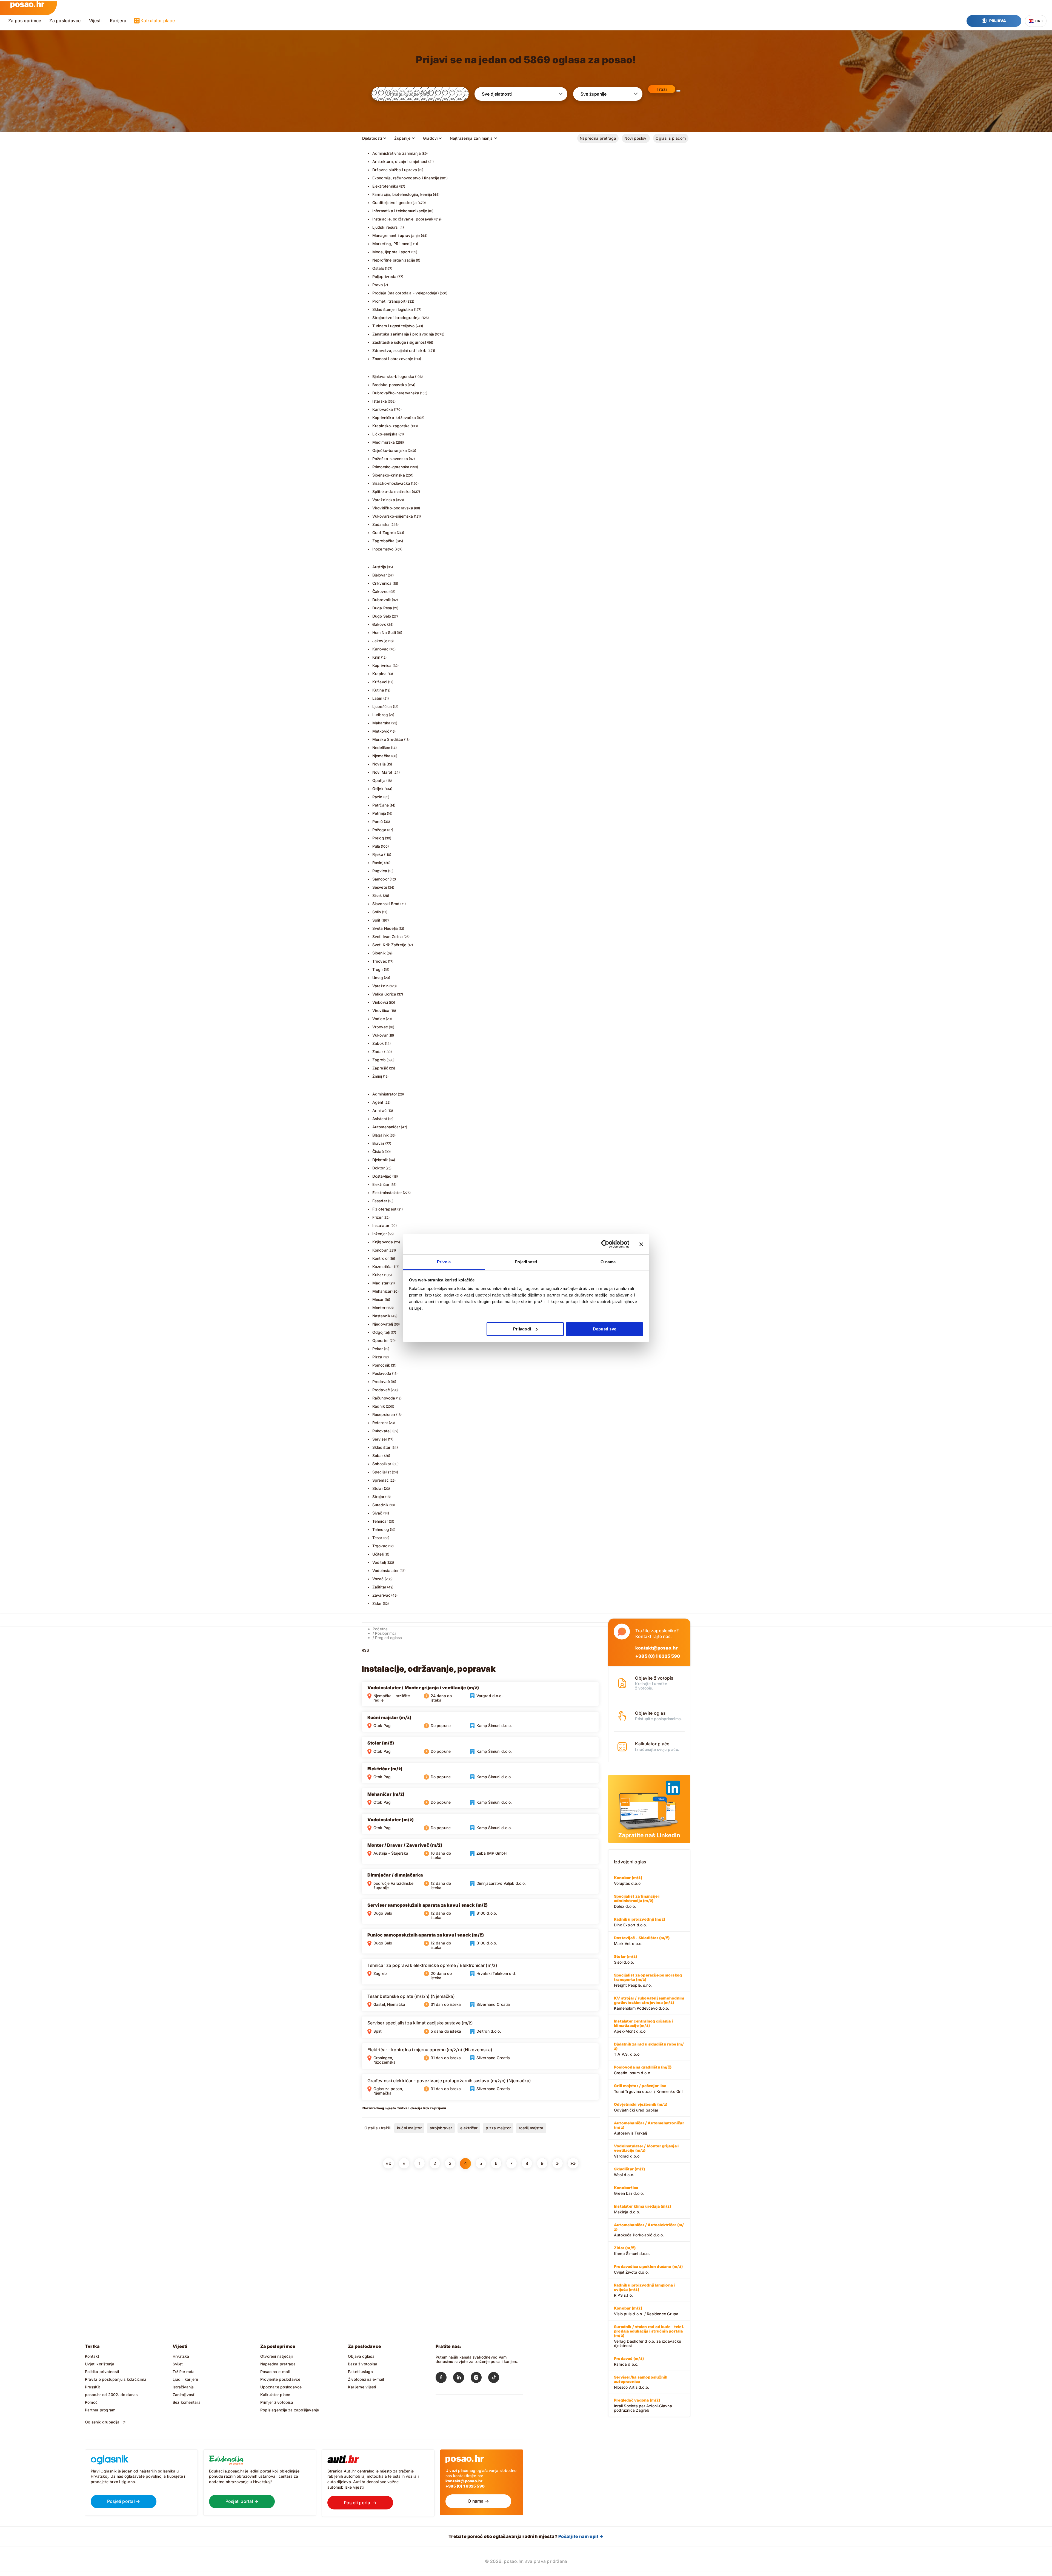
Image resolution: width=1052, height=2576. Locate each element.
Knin (376, 657)
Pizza (377, 1357)
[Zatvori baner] (641, 1244)
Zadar (378, 1052)
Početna (380, 1629)
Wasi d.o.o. (629, 2172)
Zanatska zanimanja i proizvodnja (403, 334)
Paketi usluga (360, 2372)
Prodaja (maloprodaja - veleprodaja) (406, 293)
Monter (379, 1308)
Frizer (378, 1217)
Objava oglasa (361, 2356)
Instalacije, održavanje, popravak (403, 219)
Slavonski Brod (386, 904)
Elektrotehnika (385, 186)
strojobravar (441, 2128)
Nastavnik (381, 1316)
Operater (381, 1340)
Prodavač (381, 1390)
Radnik (379, 1406)
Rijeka (378, 854)
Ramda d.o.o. (629, 2361)
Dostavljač (382, 1176)
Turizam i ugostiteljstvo (394, 326)
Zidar (377, 1603)
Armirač (379, 1110)
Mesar (378, 1299)
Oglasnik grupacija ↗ (105, 2422)
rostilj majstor (531, 2128)
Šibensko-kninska (389, 475)
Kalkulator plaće (158, 21)
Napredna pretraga (598, 138)
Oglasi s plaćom (671, 138)
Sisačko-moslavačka (391, 483)
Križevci (380, 682)
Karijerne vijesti (362, 2387)
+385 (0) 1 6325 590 (658, 1656)
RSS (365, 1650)
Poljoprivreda (385, 276)
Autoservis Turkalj (649, 2128)
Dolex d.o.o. (637, 1901)
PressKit (93, 2387)
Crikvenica (382, 583)
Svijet (178, 2364)
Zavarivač (381, 1595)
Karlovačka (383, 409)
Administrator (385, 1094)
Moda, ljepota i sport (391, 252)
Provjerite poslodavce (280, 2379)
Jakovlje (380, 641)
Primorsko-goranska (391, 467)
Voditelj (379, 1562)
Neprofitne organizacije (394, 260)
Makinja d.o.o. (642, 2209)
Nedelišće (381, 748)
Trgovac (380, 1546)
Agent (378, 1102)
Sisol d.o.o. (626, 1959)
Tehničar (380, 1521)
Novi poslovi (636, 138)
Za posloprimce (25, 21)
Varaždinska (384, 500)
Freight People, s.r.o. (648, 1980)
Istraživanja (183, 2387)
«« (388, 2163)
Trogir (378, 969)
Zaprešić (380, 1068)
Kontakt (92, 2356)
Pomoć (91, 2402)
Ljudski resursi (385, 227)
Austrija (379, 567)
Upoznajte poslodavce (281, 2387)
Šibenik (379, 953)
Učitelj (378, 1554)
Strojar (378, 1497)
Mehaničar (382, 1291)
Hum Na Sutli (384, 632)
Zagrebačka (384, 541)
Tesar (377, 1538)
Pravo (378, 285)
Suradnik (381, 1505)
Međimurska (384, 442)
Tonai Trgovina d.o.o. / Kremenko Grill (649, 2089)
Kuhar (378, 1275)
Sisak (377, 895)
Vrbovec (380, 1027)
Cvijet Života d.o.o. (648, 2269)
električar (469, 2128)
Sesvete (380, 887)
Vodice (379, 1019)
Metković (381, 731)
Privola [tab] (444, 1262)
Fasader (380, 1201)
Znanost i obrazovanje (393, 359)
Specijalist (382, 1472)
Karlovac (381, 649)
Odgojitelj (381, 1332)
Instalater (381, 1225)
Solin (377, 912)
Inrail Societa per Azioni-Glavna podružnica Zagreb (643, 2405)
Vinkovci (380, 1002)
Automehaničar (386, 1127)
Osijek (378, 789)
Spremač (381, 1480)
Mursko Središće (388, 739)
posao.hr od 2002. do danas (111, 2395)
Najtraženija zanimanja (471, 138)
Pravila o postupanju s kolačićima (116, 2379)
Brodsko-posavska (390, 385)
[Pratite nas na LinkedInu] (462, 2379)
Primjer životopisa (277, 2402)
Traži (662, 89)
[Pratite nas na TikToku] (497, 2379)
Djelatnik (380, 1160)
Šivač (377, 1513)
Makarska (381, 723)
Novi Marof (382, 772)
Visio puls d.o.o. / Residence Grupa (646, 2311)
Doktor (378, 1168)
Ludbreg (380, 715)
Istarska (380, 401)
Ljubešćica (382, 706)
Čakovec (380, 591)
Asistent (380, 1119)
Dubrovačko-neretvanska (396, 393)
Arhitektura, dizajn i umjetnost (400, 161)
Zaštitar (379, 1587)
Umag (378, 978)
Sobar (378, 1455)
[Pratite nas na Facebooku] (444, 2379)
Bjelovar (380, 575)
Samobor (381, 879)
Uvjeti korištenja (100, 2364)
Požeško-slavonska (390, 459)
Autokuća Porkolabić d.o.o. (649, 2230)
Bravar (378, 1143)
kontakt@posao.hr (657, 1648)
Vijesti (95, 21)
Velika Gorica (384, 994)
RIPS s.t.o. (644, 2290)
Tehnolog (381, 1529)
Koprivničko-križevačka (394, 418)
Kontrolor (381, 1258)
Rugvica (380, 871)
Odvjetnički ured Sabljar (641, 2107)
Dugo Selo (382, 616)
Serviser (380, 1439)
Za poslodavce (65, 21)
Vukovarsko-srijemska (393, 516)
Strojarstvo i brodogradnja (396, 318)
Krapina (379, 674)
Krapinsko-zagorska (391, 426)
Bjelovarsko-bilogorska (393, 376)
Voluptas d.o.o (628, 1880)
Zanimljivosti (184, 2395)
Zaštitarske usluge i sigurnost (399, 342)
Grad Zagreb (384, 533)
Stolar (378, 1488)
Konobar (380, 1250)
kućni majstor (409, 2128)
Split (376, 920)
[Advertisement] (403, 2212)
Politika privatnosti (102, 2372)
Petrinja (379, 813)
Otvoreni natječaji (276, 2356)
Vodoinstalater (386, 1570)
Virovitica (381, 1010)
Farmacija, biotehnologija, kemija (402, 194)
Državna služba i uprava (395, 170)
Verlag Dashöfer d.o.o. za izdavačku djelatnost (649, 2336)
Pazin (377, 797)
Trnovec (380, 961)
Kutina (378, 690)
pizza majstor (498, 2128)
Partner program (100, 2410)
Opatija (379, 780)
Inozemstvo (383, 549)
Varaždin (381, 986)
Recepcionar (384, 1414)
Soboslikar (382, 1464)
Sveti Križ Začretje (389, 945)
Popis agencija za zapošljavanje (290, 2410)
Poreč (378, 821)
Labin (377, 698)
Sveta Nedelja (385, 928)
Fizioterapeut (385, 1209)
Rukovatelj (382, 1431)
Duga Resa (382, 608)
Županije (402, 138)
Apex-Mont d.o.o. (643, 2026)
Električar (381, 1184)
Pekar (378, 1349)
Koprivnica (382, 665)
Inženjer (380, 1234)
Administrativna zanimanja (397, 153)
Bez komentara (187, 2402)
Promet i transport (389, 301)
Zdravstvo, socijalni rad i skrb (400, 350)
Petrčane (381, 805)
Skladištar (381, 1447)
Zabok (378, 1043)
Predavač (381, 1382)
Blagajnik (381, 1135)
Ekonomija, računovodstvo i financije (406, 178)
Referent (380, 1423)
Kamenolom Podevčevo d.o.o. (649, 2003)
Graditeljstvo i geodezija (395, 203)
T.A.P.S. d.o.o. (649, 2049)
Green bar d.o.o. (629, 2190)
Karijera (118, 21)
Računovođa (384, 1398)
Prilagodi (522, 1329)
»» (573, 2163)
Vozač (378, 1579)
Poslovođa (382, 1373)
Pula (376, 846)
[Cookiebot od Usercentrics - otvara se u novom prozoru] (605, 1244)
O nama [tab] (608, 1262)
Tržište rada (184, 2372)
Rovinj (378, 863)
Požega (379, 830)
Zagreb (379, 1060)
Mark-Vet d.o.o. (642, 1941)
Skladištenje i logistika (393, 309)
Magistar (381, 1283)
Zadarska (381, 524)
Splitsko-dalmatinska (392, 491)
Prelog (378, 838)
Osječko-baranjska (390, 450)
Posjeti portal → (124, 2501)
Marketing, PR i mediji (392, 244)
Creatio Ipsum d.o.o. (643, 2070)
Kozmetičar (383, 1267)
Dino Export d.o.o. (640, 1922)
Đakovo (379, 624)
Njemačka (381, 756)
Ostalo (378, 268)
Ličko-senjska (385, 434)
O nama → (478, 2501)
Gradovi (430, 138)
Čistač (378, 1151)
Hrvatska (181, 2356)
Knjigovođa (383, 1242)
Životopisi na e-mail (366, 2379)
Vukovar (380, 1035)
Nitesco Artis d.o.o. (641, 2382)
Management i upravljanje (396, 235)
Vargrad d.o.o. (646, 2151)
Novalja (379, 764)
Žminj (377, 1076)
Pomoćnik (381, 1365)
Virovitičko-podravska (393, 508)
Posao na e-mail (275, 2372)
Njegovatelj (383, 1324)
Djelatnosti (372, 138)
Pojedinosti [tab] (526, 1262)
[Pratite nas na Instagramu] (479, 2379)
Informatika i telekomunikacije (400, 211)
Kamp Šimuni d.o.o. (632, 2251)
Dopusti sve (604, 1329)
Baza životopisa (363, 2364)
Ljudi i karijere (185, 2379)
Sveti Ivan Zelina (388, 936)
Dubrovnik (382, 600)
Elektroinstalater (387, 1193)
